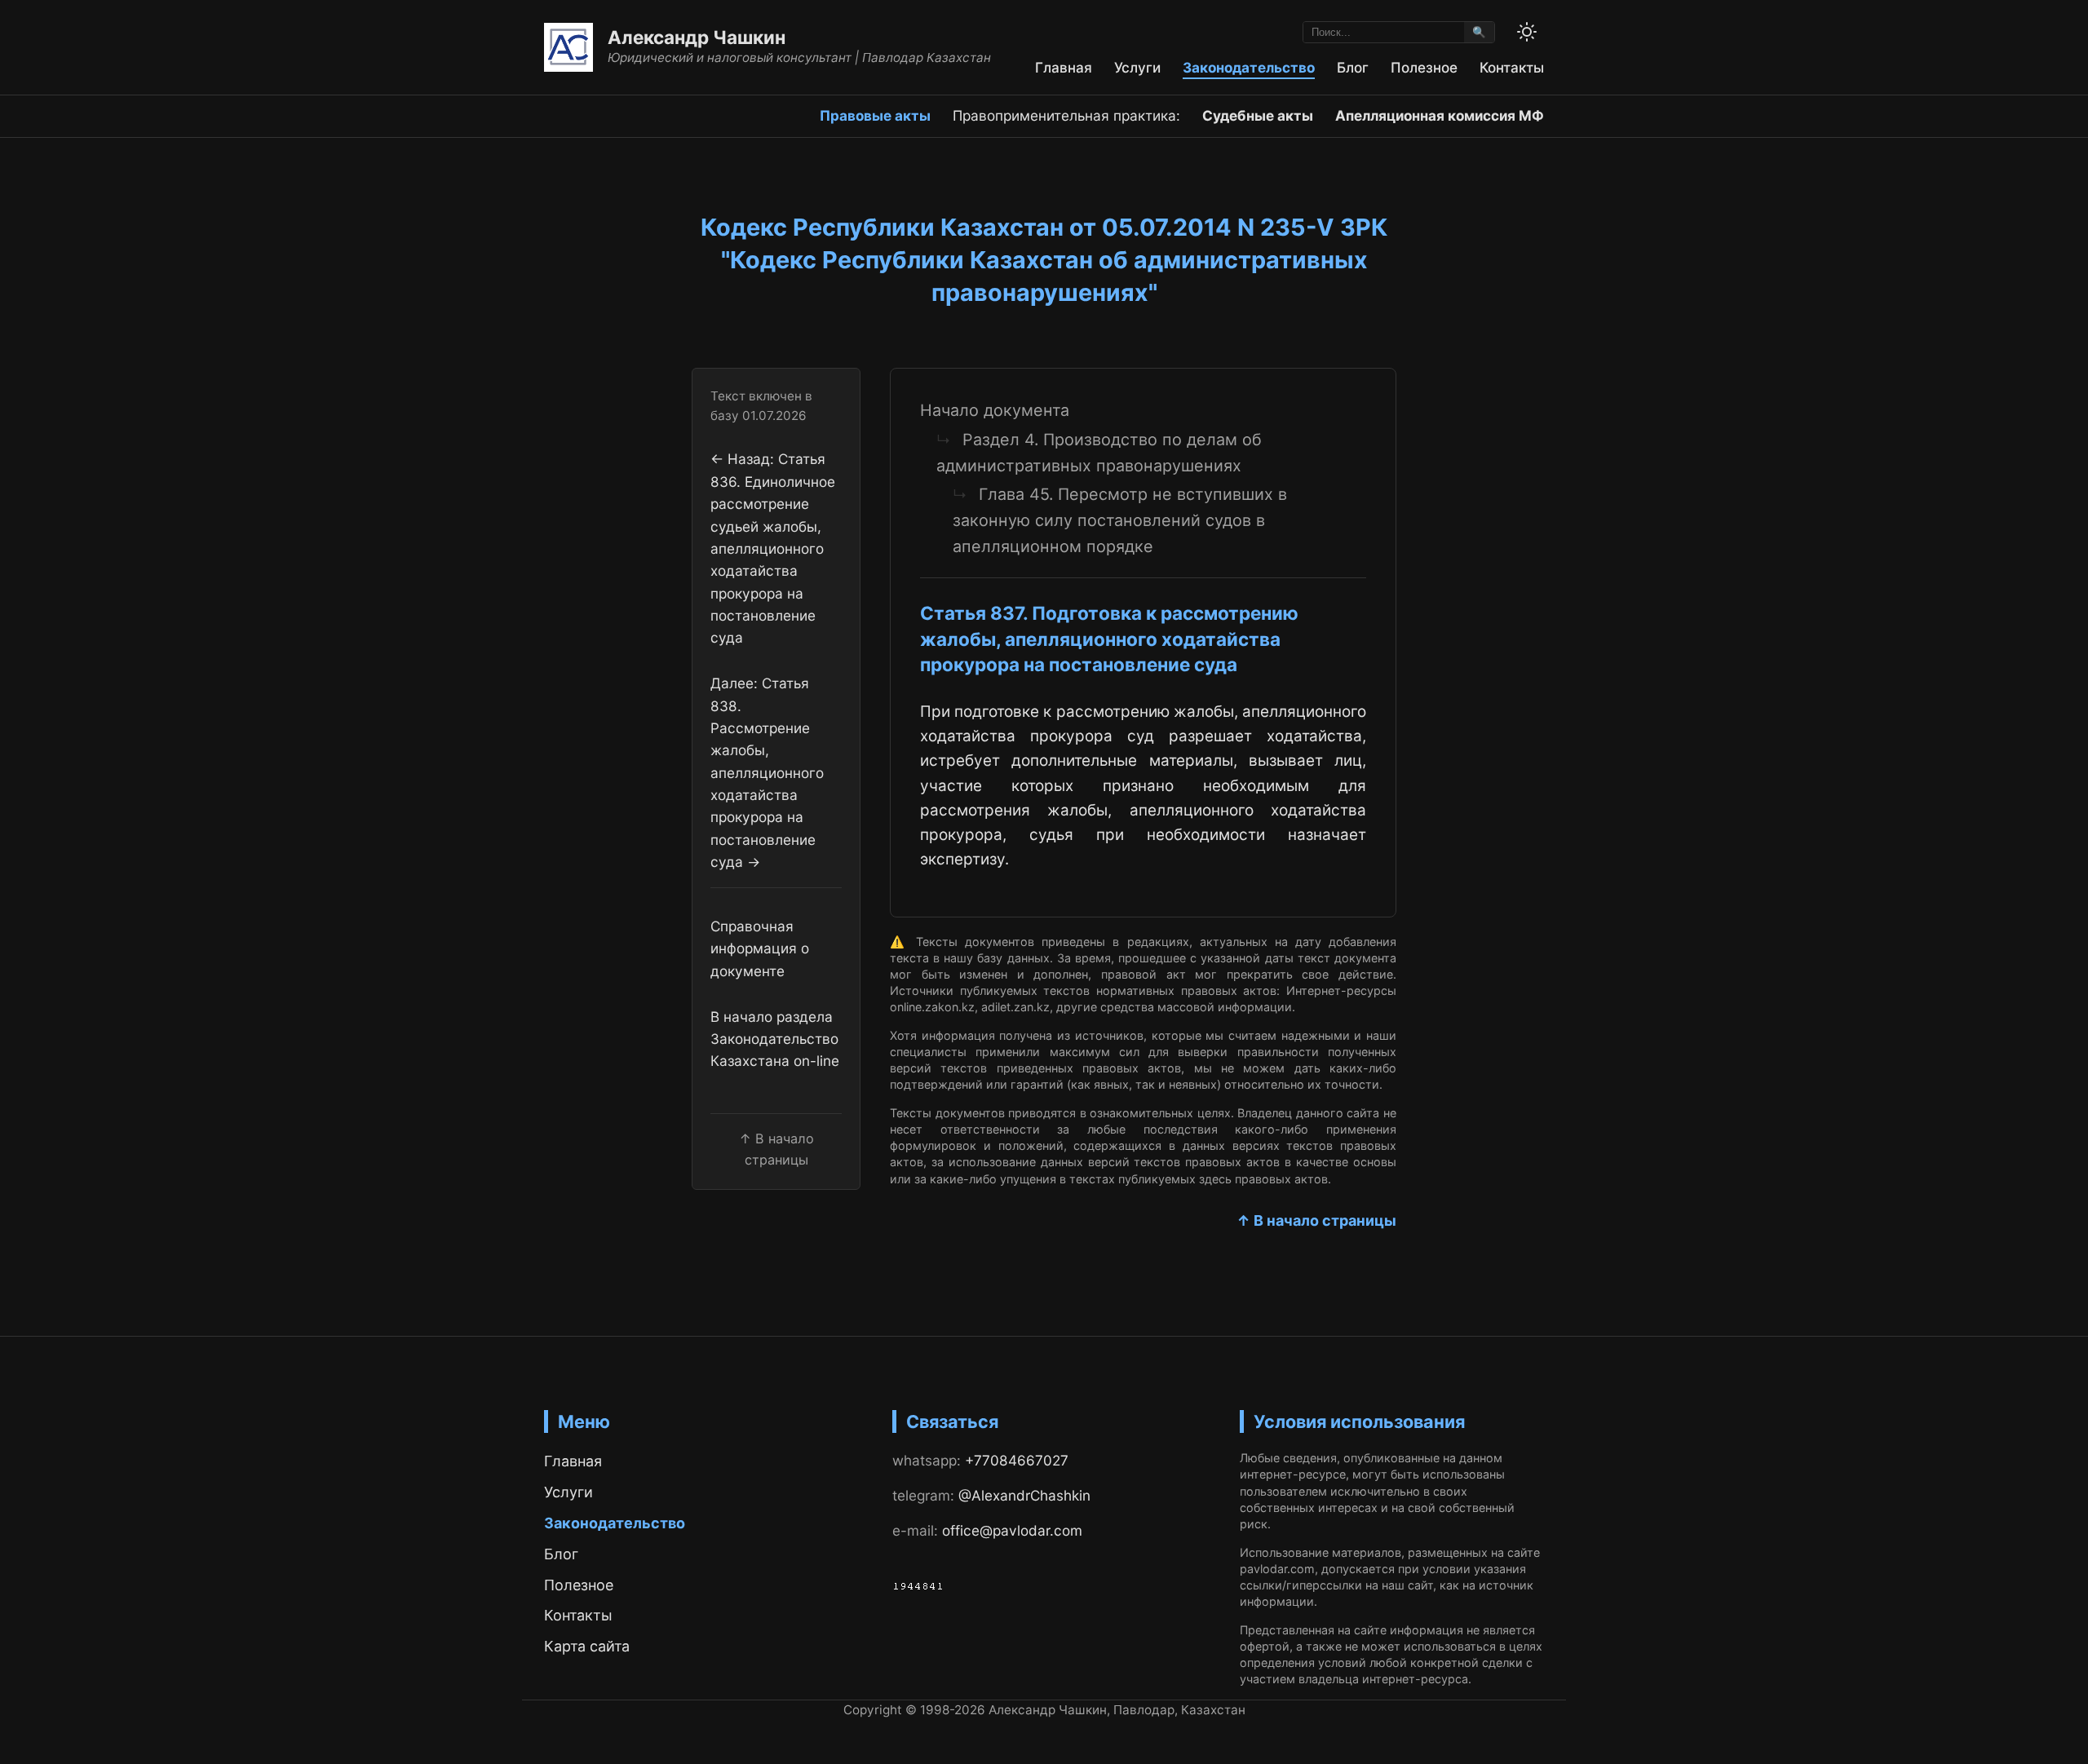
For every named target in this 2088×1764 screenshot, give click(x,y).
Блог (1353, 67)
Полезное (1424, 67)
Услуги (1137, 67)
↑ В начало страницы (1316, 1220)
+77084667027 (1017, 1460)
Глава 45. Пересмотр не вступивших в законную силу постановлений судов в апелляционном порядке (1120, 520)
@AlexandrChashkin (1024, 1495)
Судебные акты (1258, 115)
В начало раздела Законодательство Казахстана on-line (775, 1039)
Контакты (1512, 67)
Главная (1064, 67)
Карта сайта (587, 1646)
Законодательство (1249, 67)
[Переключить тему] (1527, 32)
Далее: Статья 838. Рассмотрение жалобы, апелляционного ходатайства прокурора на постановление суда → (767, 773)
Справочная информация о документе (760, 948)
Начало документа (995, 410)
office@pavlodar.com (1012, 1530)
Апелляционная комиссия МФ (1440, 115)
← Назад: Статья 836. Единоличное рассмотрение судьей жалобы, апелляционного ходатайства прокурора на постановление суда (773, 549)
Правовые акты (875, 115)
